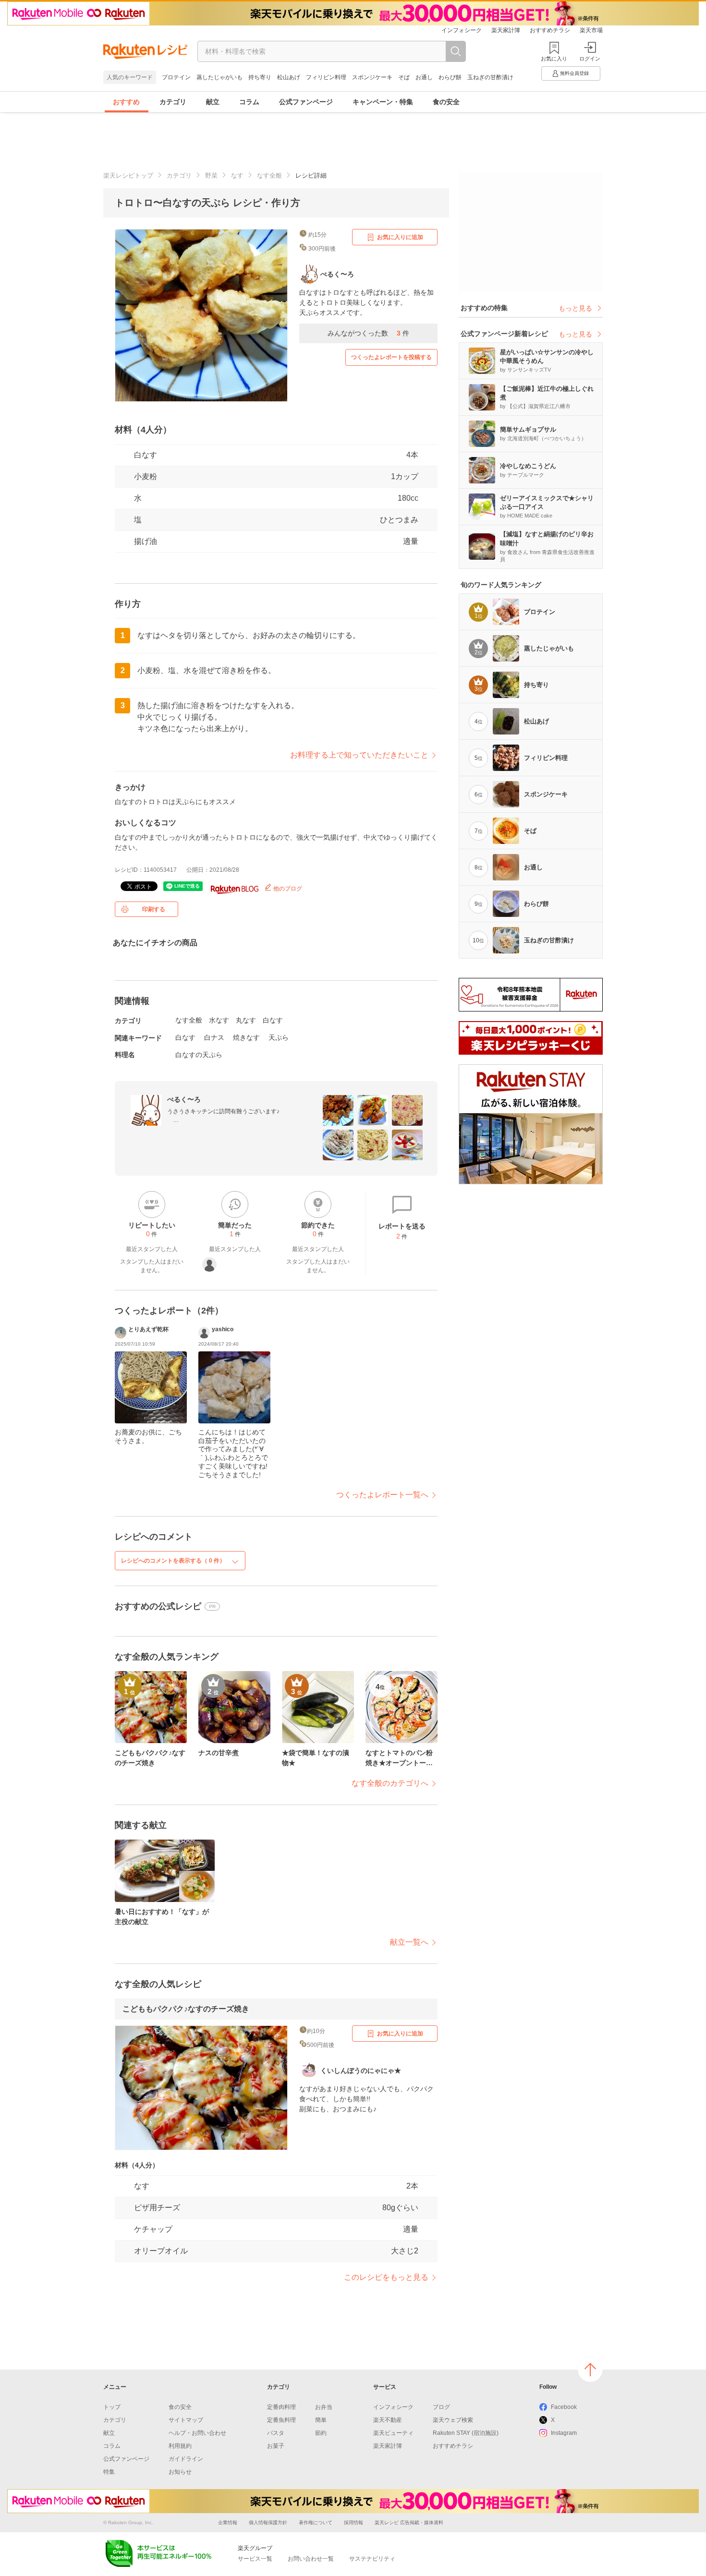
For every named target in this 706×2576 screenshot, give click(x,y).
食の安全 (446, 102)
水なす (219, 1020)
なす (237, 175)
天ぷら (279, 1037)
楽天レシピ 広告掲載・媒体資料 (409, 2522)
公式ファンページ (306, 102)
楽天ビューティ (393, 2433)
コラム (249, 102)
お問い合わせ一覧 (311, 2559)
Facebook (564, 2407)
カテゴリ (173, 102)
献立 (213, 102)
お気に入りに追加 (400, 237)
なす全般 (269, 175)
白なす (146, 455)
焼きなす (246, 1037)
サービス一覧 (255, 2559)
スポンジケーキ (372, 77)
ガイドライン (186, 2459)
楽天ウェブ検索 (453, 2420)
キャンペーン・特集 (383, 102)
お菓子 (276, 2446)
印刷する (154, 909)
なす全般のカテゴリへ (390, 1783)
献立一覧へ (409, 1942)
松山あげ (289, 77)
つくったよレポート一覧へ (382, 1495)
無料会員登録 (574, 73)
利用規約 (180, 2446)
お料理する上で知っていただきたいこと (359, 755)
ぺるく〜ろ (184, 1099)
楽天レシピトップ (128, 175)
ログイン (590, 59)
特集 (109, 2472)
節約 (321, 2433)
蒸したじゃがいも (219, 77)
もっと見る (575, 308)
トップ (112, 2407)
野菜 (211, 175)
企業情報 (228, 2522)
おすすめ (126, 102)
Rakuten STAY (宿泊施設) (466, 2433)
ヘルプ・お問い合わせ (197, 2433)
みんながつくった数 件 (368, 333)
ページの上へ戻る (590, 2370)
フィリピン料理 (326, 77)
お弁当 (324, 2407)
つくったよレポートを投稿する (391, 357)
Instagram (564, 2433)
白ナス (214, 1037)
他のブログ (287, 889)
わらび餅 (450, 77)
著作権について (316, 2522)
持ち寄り (260, 77)
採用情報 (353, 2522)
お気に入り (554, 59)
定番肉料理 (281, 2407)
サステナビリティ (372, 2559)
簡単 (321, 2420)
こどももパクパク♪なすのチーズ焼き (186, 2009)
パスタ (276, 2433)
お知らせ (180, 2472)
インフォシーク (462, 30)
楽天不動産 (388, 2420)
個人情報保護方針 (268, 2522)
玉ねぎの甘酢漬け (490, 77)
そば (404, 77)
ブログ (441, 2407)
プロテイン (176, 77)
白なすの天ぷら (199, 1055)
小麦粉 (146, 476)
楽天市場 (591, 30)
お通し (424, 77)
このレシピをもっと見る (386, 2277)
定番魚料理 (281, 2420)
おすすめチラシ (550, 30)
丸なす (246, 1020)
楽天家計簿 (506, 30)
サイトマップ (186, 2420)
